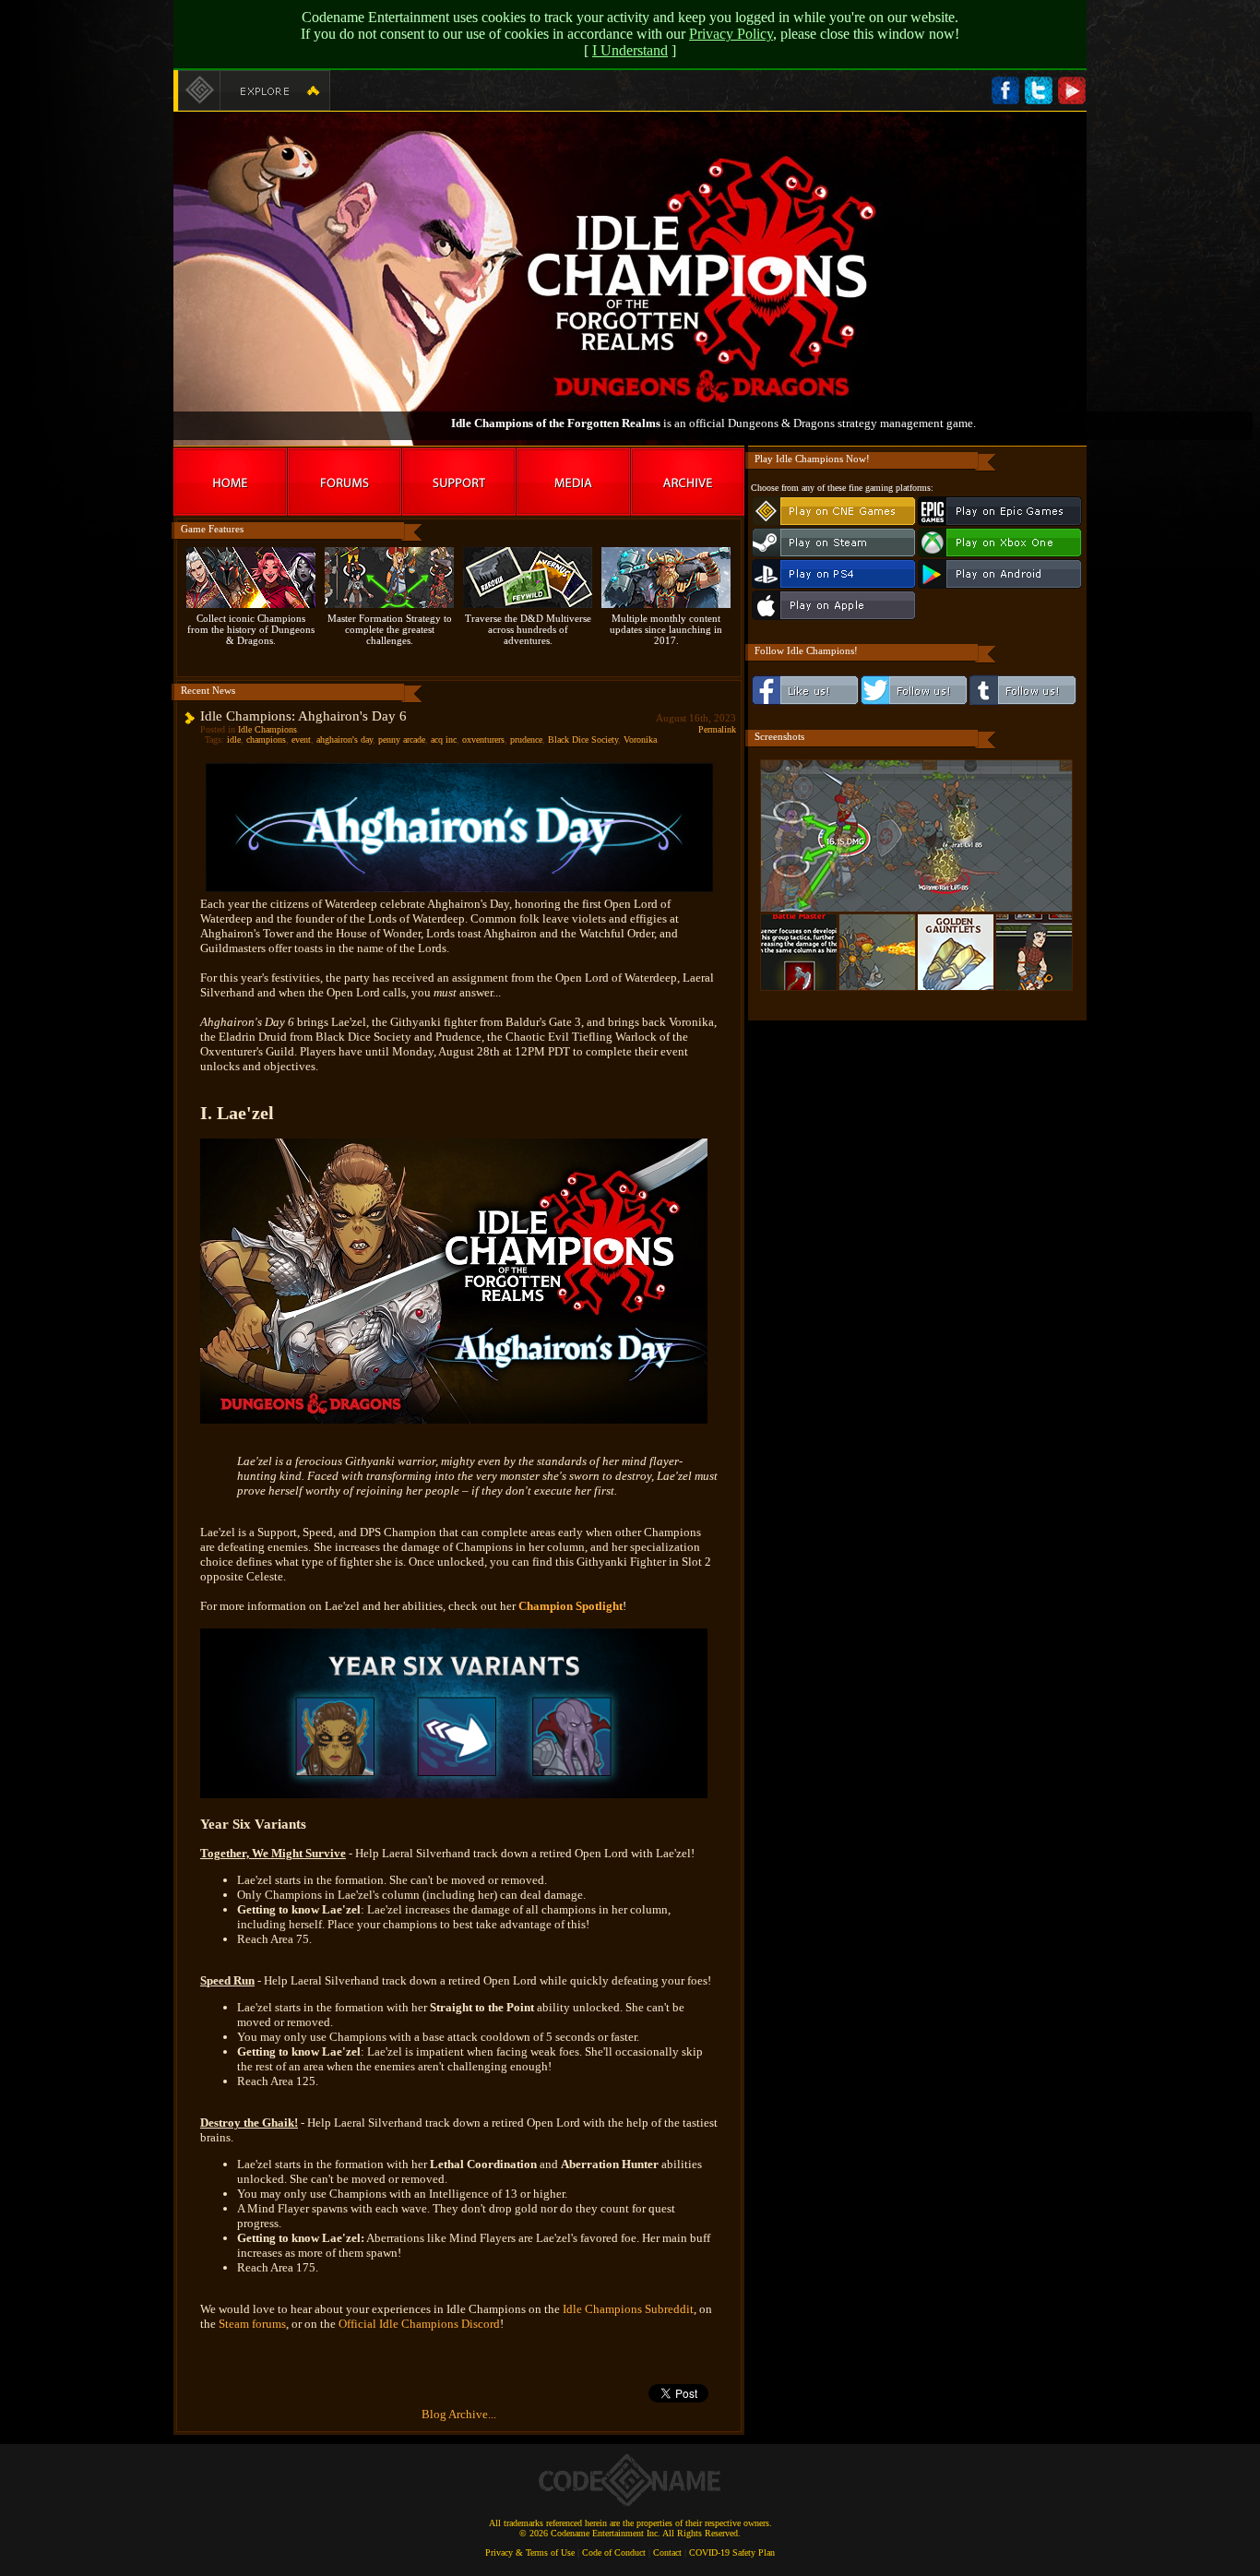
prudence (526, 739)
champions (266, 739)
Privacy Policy (731, 34)
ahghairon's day (345, 739)
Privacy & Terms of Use (530, 2552)
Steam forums (252, 2324)
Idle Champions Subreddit (628, 2309)
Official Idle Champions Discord (419, 2324)
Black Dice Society (583, 739)
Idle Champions (267, 729)
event (301, 739)
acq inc (444, 739)
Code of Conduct (614, 2552)
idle (234, 739)
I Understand (630, 50)
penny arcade (402, 739)
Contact (667, 2552)
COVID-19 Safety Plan (732, 2552)
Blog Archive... (459, 2414)
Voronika (640, 739)
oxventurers (483, 739)
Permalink (717, 729)
